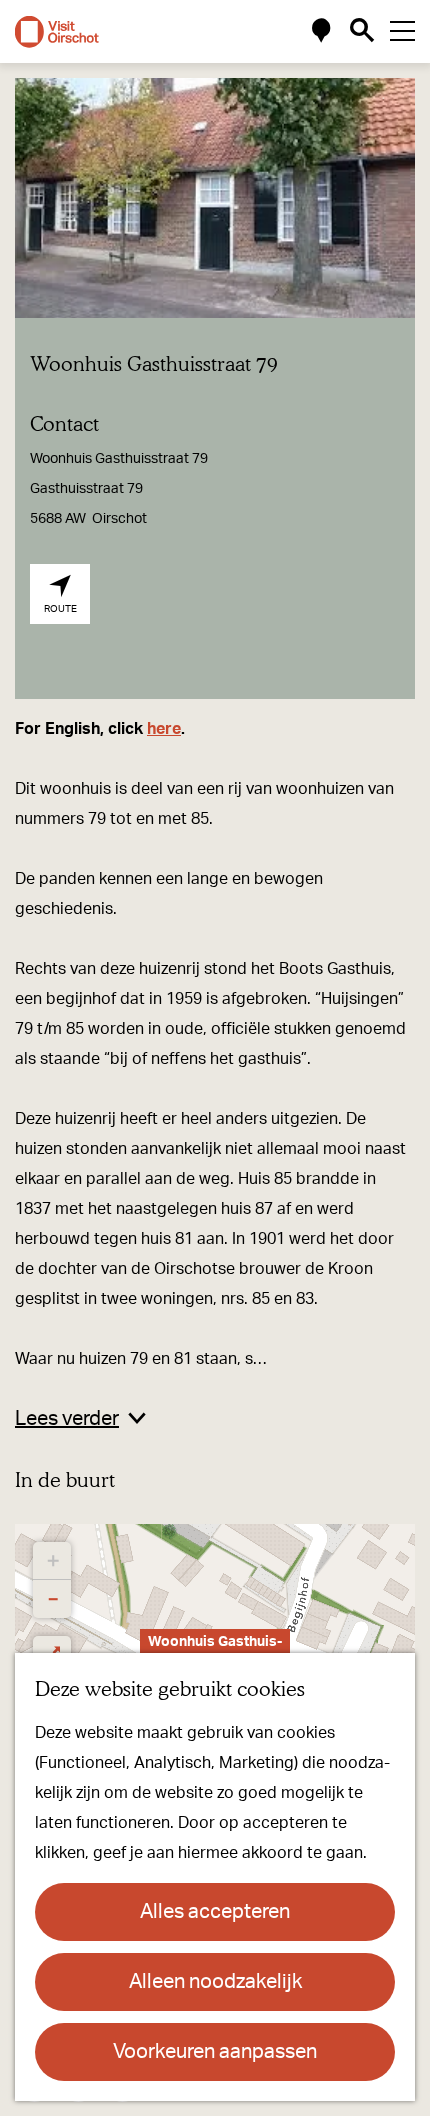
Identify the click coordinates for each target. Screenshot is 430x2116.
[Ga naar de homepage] (57, 32)
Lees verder (67, 1419)
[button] (52, 1561)
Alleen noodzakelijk (215, 1982)
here (164, 729)
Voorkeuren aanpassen (215, 2052)
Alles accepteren (215, 1912)
